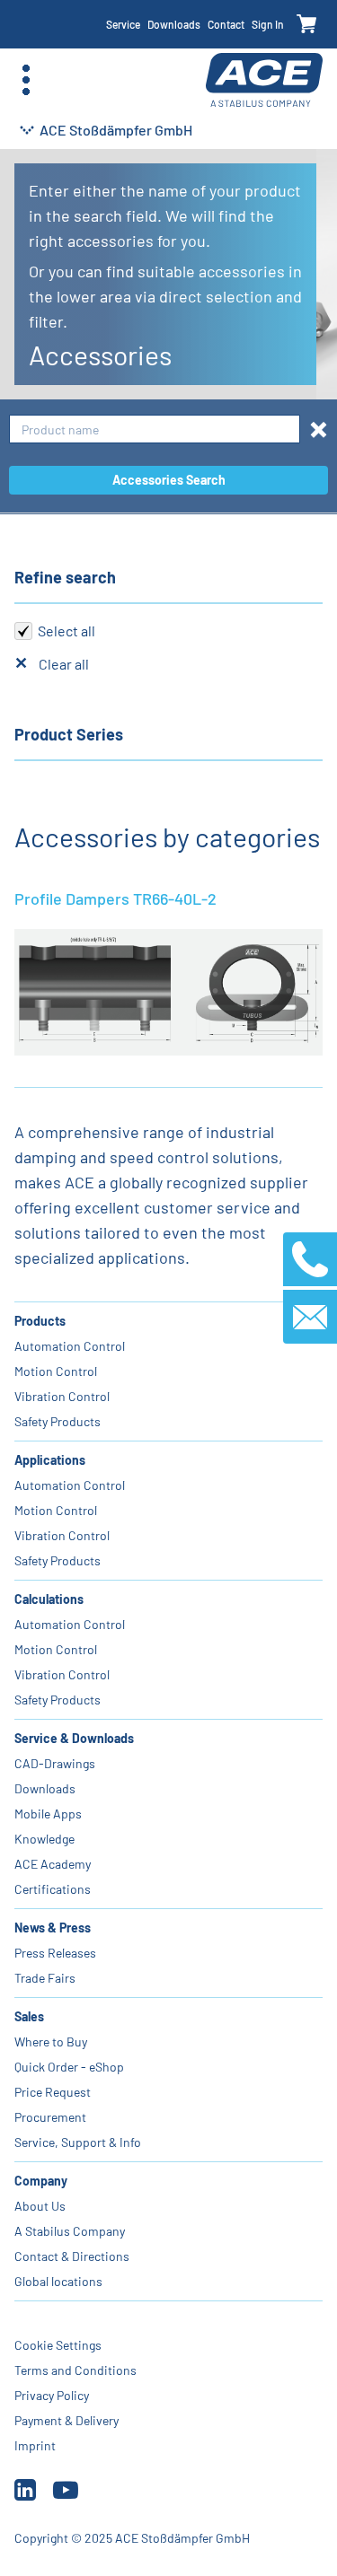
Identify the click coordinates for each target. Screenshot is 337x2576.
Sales (29, 2016)
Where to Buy (51, 2042)
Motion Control (56, 1371)
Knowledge (44, 1839)
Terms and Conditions (75, 2370)
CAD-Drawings (55, 1763)
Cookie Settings (58, 2345)
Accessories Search (169, 480)
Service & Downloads (74, 1738)
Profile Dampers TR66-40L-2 (115, 898)
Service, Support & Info (78, 2142)
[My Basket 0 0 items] (307, 25)
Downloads (174, 24)
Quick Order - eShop (69, 2067)
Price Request (53, 2092)
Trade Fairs (45, 1978)
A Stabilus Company (70, 2231)
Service (123, 24)
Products (40, 1321)
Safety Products (58, 1421)
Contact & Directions (72, 2256)
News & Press (53, 1928)
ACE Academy (53, 1864)
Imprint (35, 2445)
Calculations (49, 1599)
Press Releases (55, 1953)
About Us (40, 2206)
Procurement (50, 2117)
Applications (50, 1460)
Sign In (268, 24)
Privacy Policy (52, 2395)
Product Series (69, 734)
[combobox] (155, 429)
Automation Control (70, 1346)
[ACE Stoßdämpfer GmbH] (264, 80)
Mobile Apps (48, 1814)
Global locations (58, 2281)
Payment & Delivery (67, 2420)
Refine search (65, 577)
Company (41, 2181)
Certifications (53, 1889)
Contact (226, 24)
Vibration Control (62, 1396)
